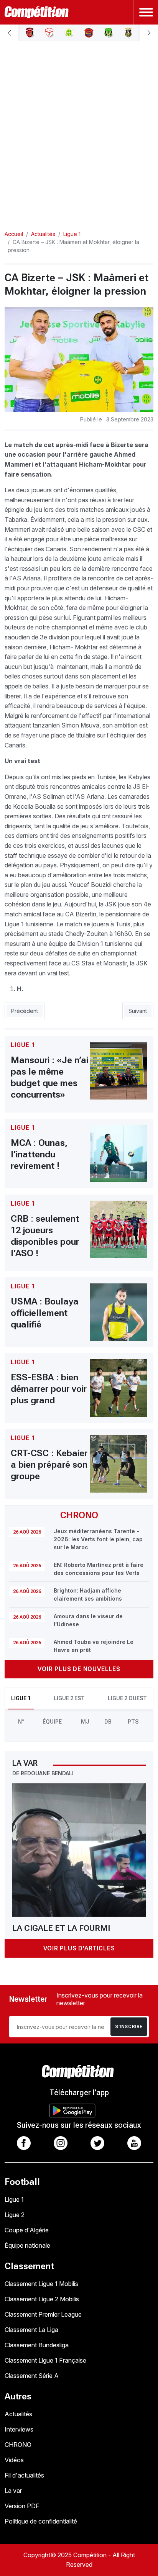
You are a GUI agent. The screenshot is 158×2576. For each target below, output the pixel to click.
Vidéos (14, 2460)
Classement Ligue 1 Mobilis (41, 2284)
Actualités (18, 2414)
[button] (9, 33)
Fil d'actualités (24, 2475)
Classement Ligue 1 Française (45, 2360)
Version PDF (22, 2506)
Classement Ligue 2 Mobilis (42, 2299)
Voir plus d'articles (79, 1948)
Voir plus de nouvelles (79, 1669)
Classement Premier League (43, 2314)
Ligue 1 (14, 2199)
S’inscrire (129, 2027)
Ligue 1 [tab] (21, 1698)
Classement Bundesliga (37, 2345)
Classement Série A (32, 2376)
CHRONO (18, 2445)
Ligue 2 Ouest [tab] (127, 1698)
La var (13, 2491)
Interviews (19, 2429)
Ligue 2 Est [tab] (69, 1698)
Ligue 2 (15, 2215)
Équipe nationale (27, 2245)
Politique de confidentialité (41, 2521)
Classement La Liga (31, 2330)
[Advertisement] (79, 129)
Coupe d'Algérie (27, 2230)
